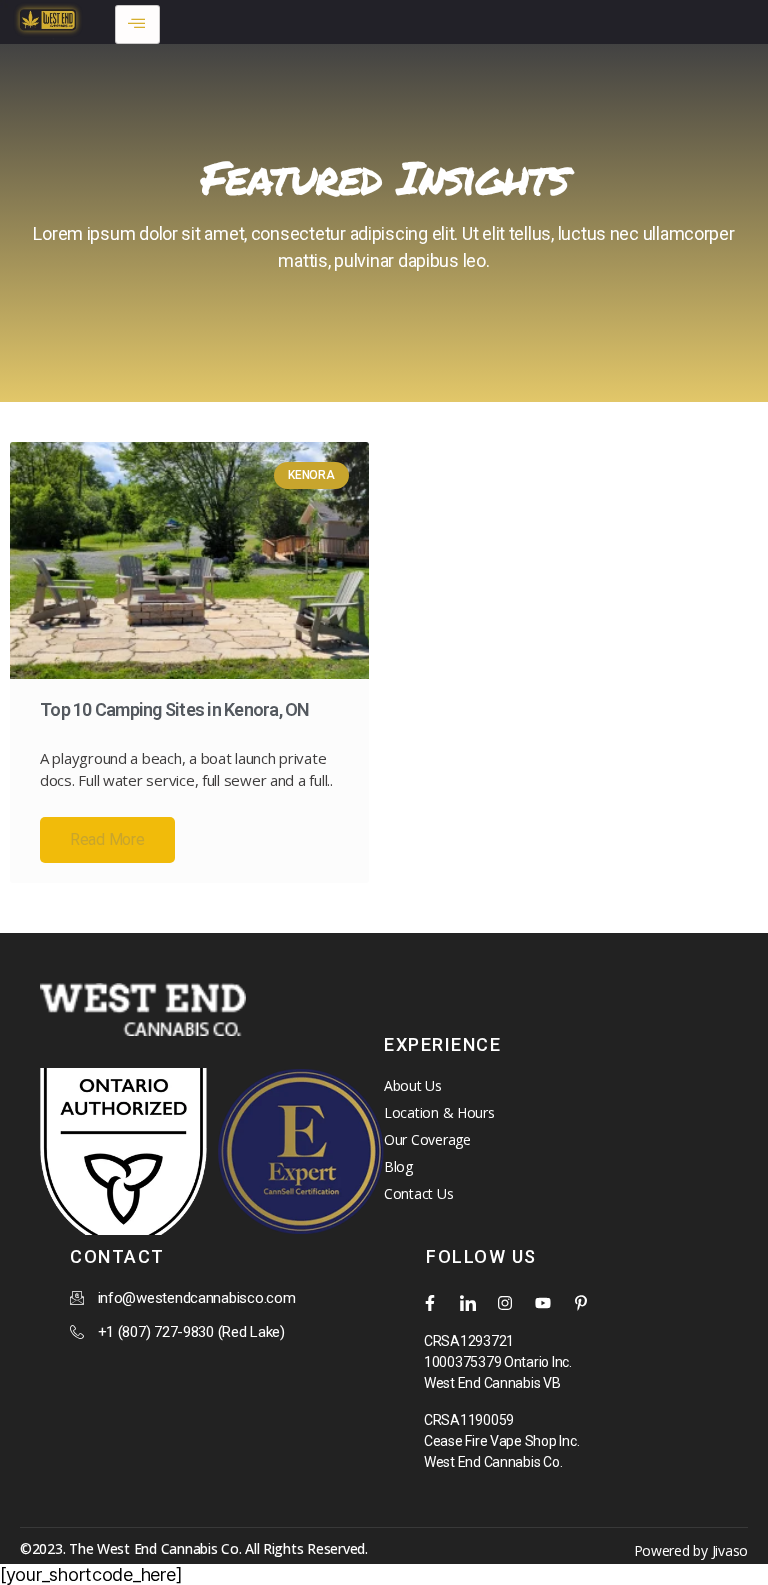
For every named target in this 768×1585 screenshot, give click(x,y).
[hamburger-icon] (137, 24)
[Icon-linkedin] (468, 1303)
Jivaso (730, 1550)
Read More (107, 839)
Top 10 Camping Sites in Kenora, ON (175, 709)
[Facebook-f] (430, 1303)
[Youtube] (543, 1303)
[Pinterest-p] (581, 1303)
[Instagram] (505, 1303)
